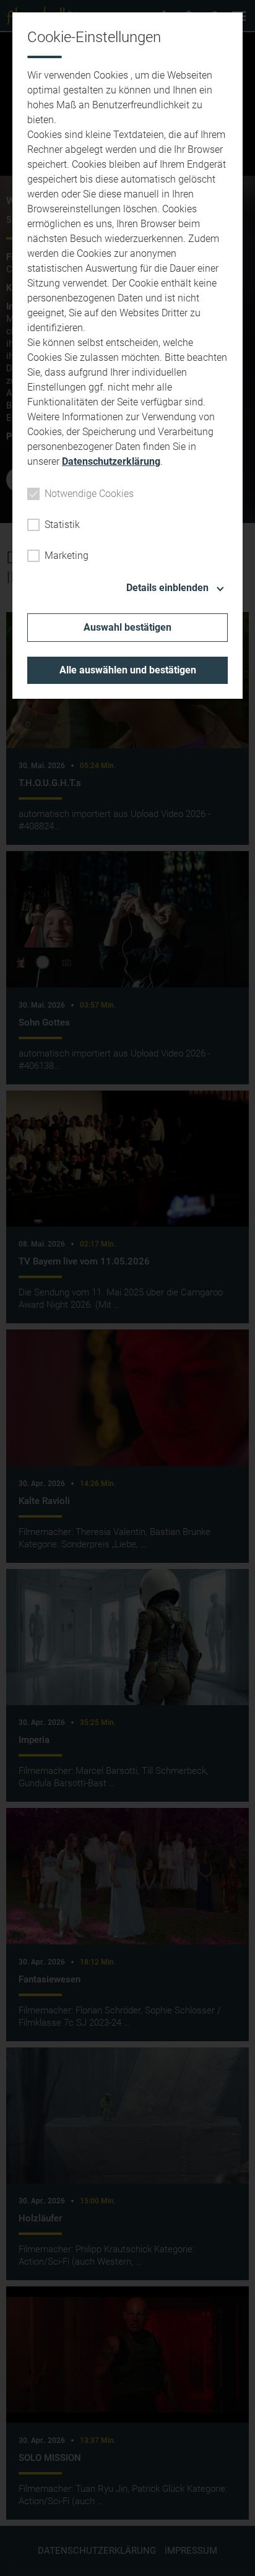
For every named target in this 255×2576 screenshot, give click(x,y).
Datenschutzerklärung (111, 461)
